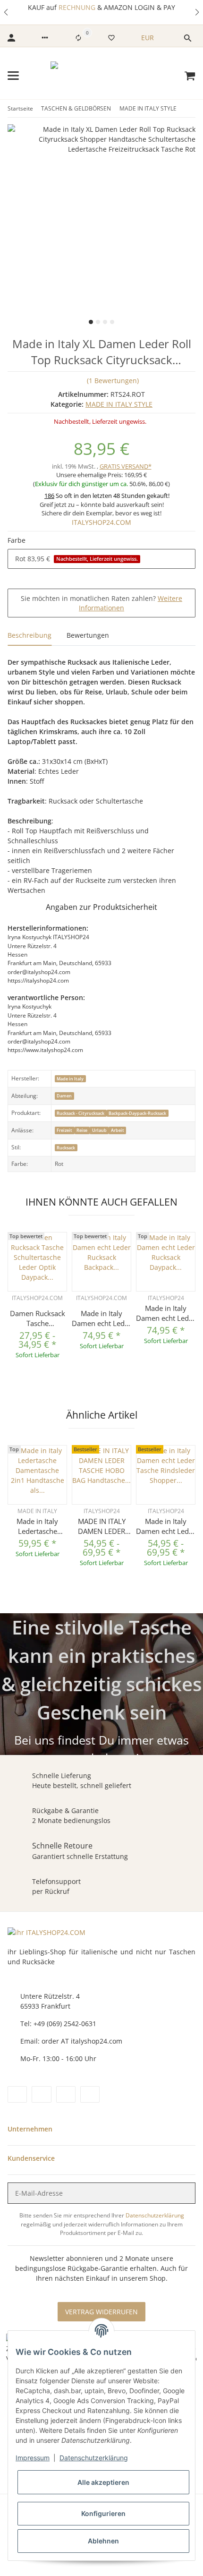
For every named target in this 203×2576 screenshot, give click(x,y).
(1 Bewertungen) (113, 381)
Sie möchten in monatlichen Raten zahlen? (101, 603)
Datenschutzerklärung (155, 2215)
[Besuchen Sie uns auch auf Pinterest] (41, 2094)
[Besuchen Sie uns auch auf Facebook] (17, 2094)
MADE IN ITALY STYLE (119, 404)
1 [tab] (91, 322)
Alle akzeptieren (103, 2482)
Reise (82, 1130)
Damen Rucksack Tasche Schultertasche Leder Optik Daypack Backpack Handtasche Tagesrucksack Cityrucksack (38, 1318)
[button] (7, 12)
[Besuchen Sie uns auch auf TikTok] (90, 2094)
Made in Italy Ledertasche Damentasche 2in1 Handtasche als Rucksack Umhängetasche (37, 1526)
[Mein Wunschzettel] (111, 38)
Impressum (33, 2458)
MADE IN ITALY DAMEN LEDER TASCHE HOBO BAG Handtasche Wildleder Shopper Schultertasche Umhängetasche (102, 1526)
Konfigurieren (103, 2513)
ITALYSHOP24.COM (101, 522)
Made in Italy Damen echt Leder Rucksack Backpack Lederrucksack (101, 1318)
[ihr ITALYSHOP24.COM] (47, 1932)
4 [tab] (112, 322)
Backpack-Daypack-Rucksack (137, 1113)
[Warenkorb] (190, 76)
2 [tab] (98, 322)
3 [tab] (105, 322)
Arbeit (118, 1130)
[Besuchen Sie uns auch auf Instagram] (66, 2094)
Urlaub (99, 1130)
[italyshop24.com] (102, 76)
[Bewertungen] (38, 1305)
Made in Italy (70, 1079)
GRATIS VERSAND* (126, 466)
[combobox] (101, 559)
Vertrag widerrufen (101, 2312)
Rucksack (66, 1148)
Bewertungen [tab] (88, 635)
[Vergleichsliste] (78, 38)
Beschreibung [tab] (30, 635)
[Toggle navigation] (13, 76)
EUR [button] (148, 38)
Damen (64, 1096)
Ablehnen (103, 2541)
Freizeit (64, 1130)
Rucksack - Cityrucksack (80, 1113)
